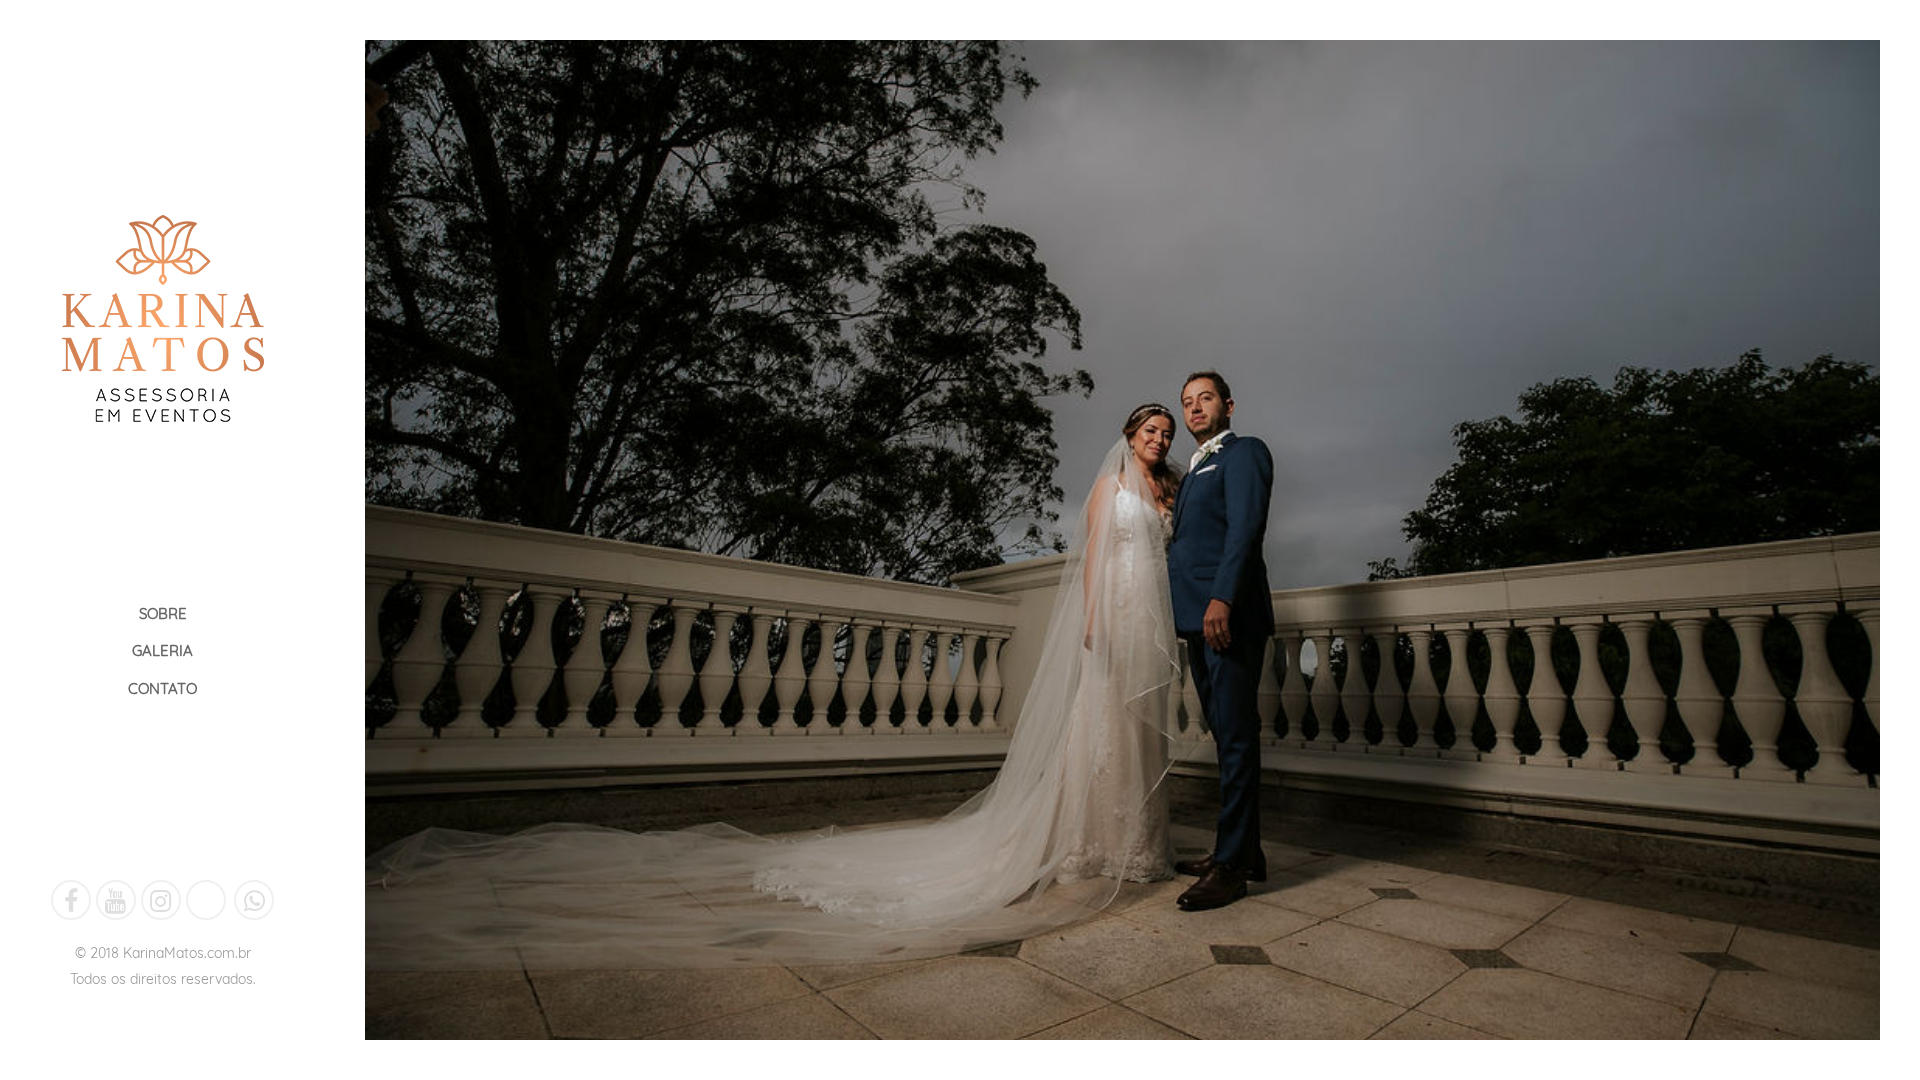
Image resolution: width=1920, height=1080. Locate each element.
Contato (162, 688)
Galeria (162, 650)
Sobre (163, 613)
